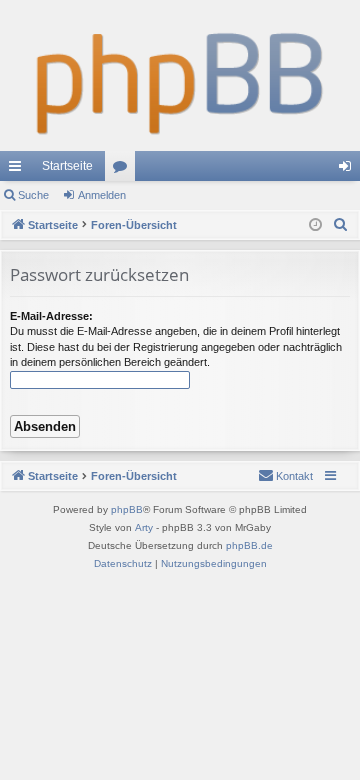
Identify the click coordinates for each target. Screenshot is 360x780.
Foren (124, 170)
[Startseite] (180, 75)
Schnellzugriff (19, 170)
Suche (33, 195)
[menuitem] (341, 225)
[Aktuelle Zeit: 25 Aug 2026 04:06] (315, 225)
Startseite (67, 166)
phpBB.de (249, 545)
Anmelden (102, 195)
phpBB (127, 509)
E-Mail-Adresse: (51, 316)
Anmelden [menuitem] (349, 170)
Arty (144, 527)
